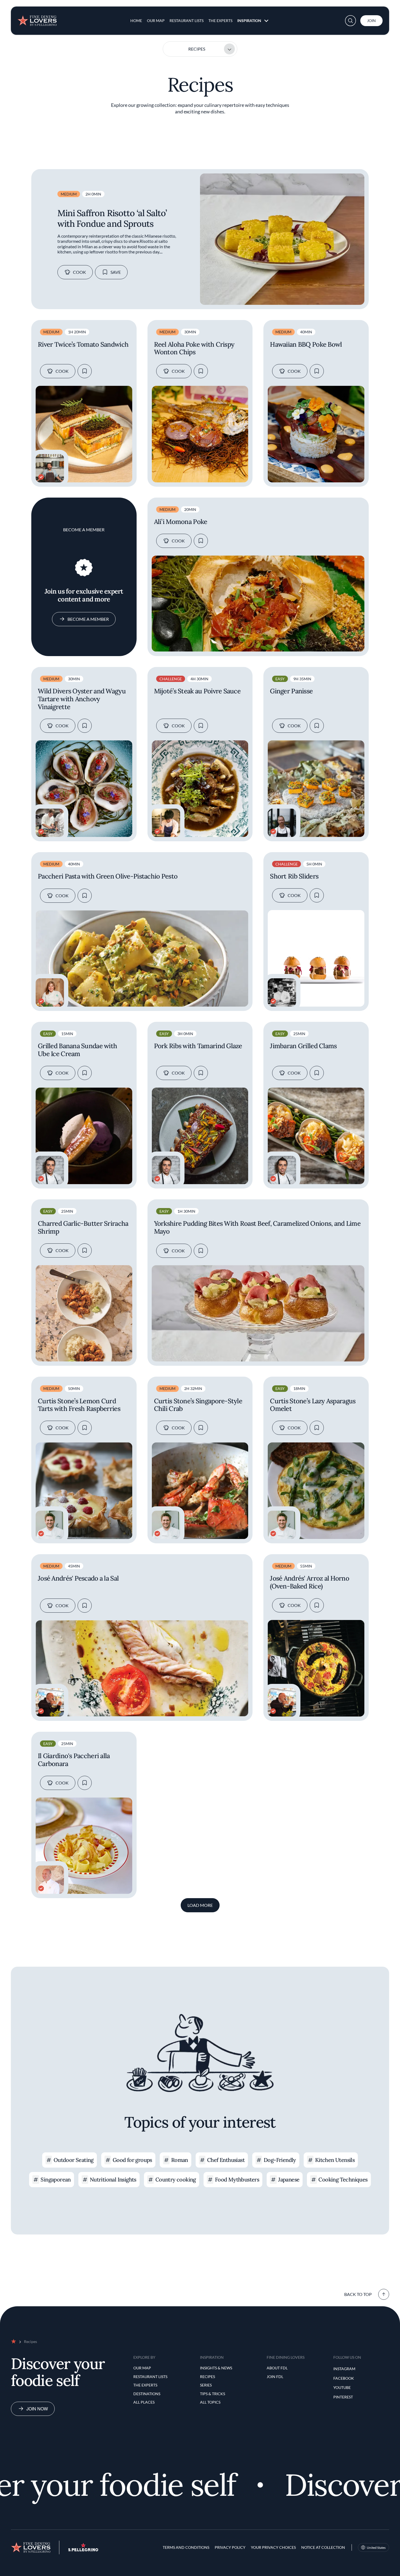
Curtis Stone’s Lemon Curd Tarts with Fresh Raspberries (79, 1405)
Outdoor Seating (74, 2160)
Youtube (342, 2387)
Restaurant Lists (187, 21)
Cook (79, 272)
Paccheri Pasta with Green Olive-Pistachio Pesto (108, 876)
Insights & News (216, 2368)
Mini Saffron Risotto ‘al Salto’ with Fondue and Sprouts (112, 218)
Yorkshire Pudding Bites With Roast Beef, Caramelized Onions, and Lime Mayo (257, 1228)
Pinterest (343, 2397)
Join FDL (275, 2377)
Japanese (289, 2179)
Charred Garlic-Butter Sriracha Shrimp (83, 1228)
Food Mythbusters (237, 2179)
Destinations (147, 2394)
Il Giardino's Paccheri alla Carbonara (74, 1760)
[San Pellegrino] (83, 2550)
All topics (210, 2402)
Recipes (197, 49)
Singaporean (56, 2179)
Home (136, 21)
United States (376, 2548)
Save (116, 272)
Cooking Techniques (343, 2179)
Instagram (344, 2369)
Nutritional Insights (113, 2179)
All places (144, 2402)
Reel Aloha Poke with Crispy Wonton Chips (194, 349)
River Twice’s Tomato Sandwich (83, 345)
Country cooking (176, 2179)
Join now (37, 2409)
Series (206, 2385)
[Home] (37, 18)
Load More (200, 1905)
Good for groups (132, 2160)
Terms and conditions (186, 2547)
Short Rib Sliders (294, 876)
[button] (350, 21)
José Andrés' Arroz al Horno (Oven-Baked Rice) (310, 1582)
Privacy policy (230, 2547)
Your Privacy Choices (273, 2547)
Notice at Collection (323, 2547)
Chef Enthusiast (226, 2160)
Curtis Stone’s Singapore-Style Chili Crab (198, 1405)
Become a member (88, 619)
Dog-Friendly (280, 2160)
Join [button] (371, 21)
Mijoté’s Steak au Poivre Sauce (197, 691)
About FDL (277, 2368)
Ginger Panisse (291, 691)
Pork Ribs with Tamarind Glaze (198, 1046)
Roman (180, 2160)
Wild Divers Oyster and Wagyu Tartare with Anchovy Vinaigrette (82, 699)
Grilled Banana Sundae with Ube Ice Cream (77, 1050)
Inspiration (249, 21)
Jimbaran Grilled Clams (303, 1046)
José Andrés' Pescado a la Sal (78, 1579)
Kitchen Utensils (335, 2160)
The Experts (220, 21)
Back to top (358, 2294)
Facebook (344, 2378)
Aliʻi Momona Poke (181, 522)
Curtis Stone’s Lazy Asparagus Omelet (313, 1405)
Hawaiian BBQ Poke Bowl (306, 345)
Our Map (156, 21)
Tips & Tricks (213, 2394)
